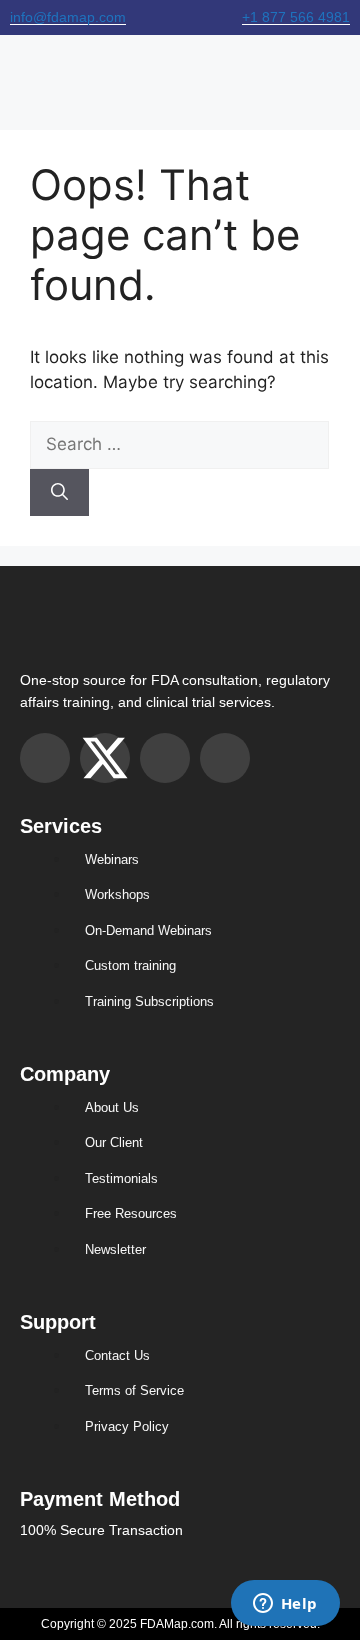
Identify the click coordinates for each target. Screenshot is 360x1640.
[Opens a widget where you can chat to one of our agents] (285, 1605)
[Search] (59, 493)
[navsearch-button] (342, 72)
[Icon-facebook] (165, 758)
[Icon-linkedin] (225, 758)
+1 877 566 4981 (296, 17)
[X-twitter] (105, 758)
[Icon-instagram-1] (45, 758)
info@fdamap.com (68, 17)
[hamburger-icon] (22, 72)
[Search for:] (179, 444)
